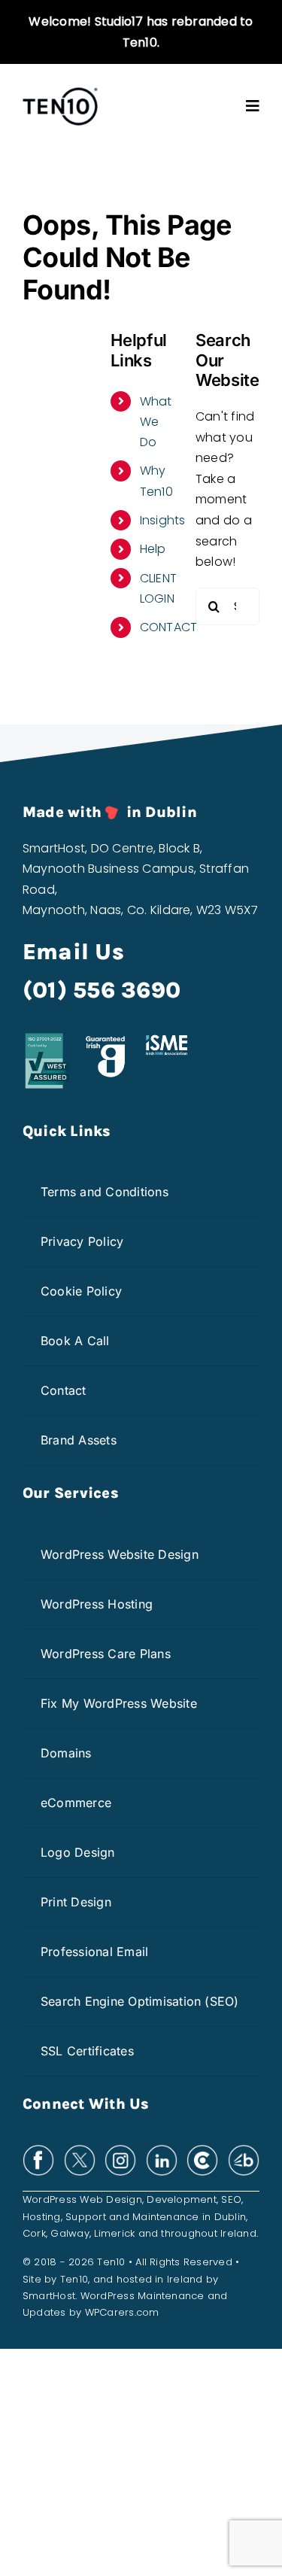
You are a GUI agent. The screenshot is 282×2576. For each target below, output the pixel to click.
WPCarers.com (122, 2312)
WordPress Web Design (82, 2199)
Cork (34, 2233)
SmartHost (49, 2296)
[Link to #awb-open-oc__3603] (253, 106)
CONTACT (169, 627)
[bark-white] (244, 2150)
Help (153, 549)
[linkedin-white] (162, 2150)
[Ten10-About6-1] (60, 92)
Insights (163, 520)
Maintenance (166, 2217)
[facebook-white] (38, 2150)
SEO (231, 2199)
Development (182, 2199)
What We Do (156, 422)
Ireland (238, 2233)
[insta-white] (120, 2150)
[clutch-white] (202, 2150)
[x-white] (80, 2150)
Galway (70, 2233)
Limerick (114, 2233)
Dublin (230, 2217)
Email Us (73, 952)
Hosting (42, 2217)
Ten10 (74, 2279)
